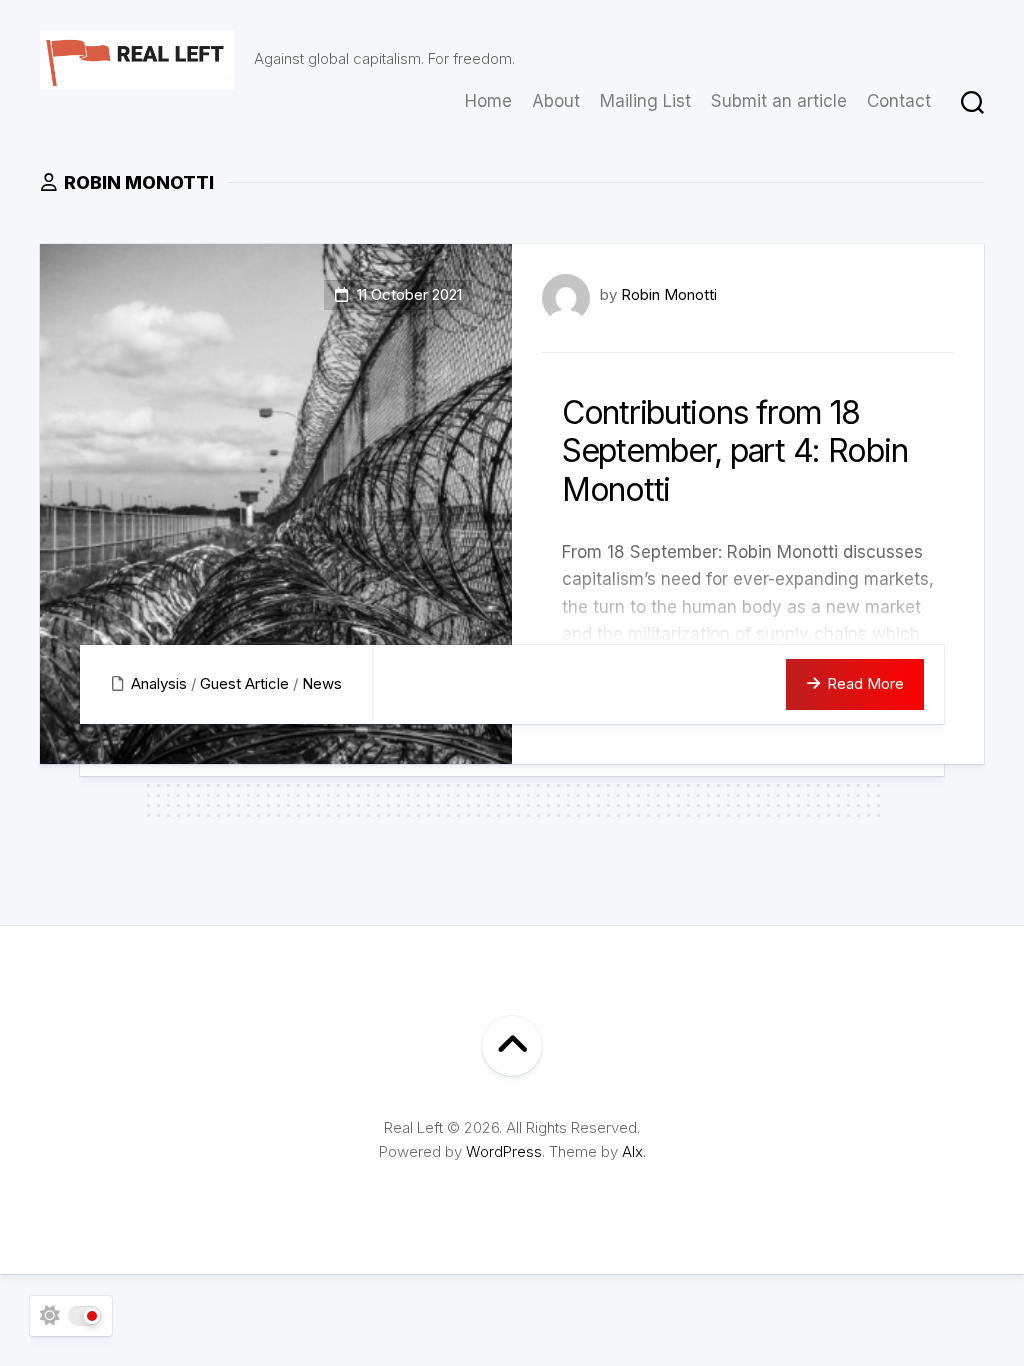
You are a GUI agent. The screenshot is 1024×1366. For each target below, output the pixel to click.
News (322, 683)
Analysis (159, 683)
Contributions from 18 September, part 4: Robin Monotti (734, 451)
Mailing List (645, 101)
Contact (899, 101)
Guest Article (244, 683)
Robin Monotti (669, 294)
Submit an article (779, 101)
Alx (632, 1151)
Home (488, 101)
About (556, 101)
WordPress (504, 1151)
